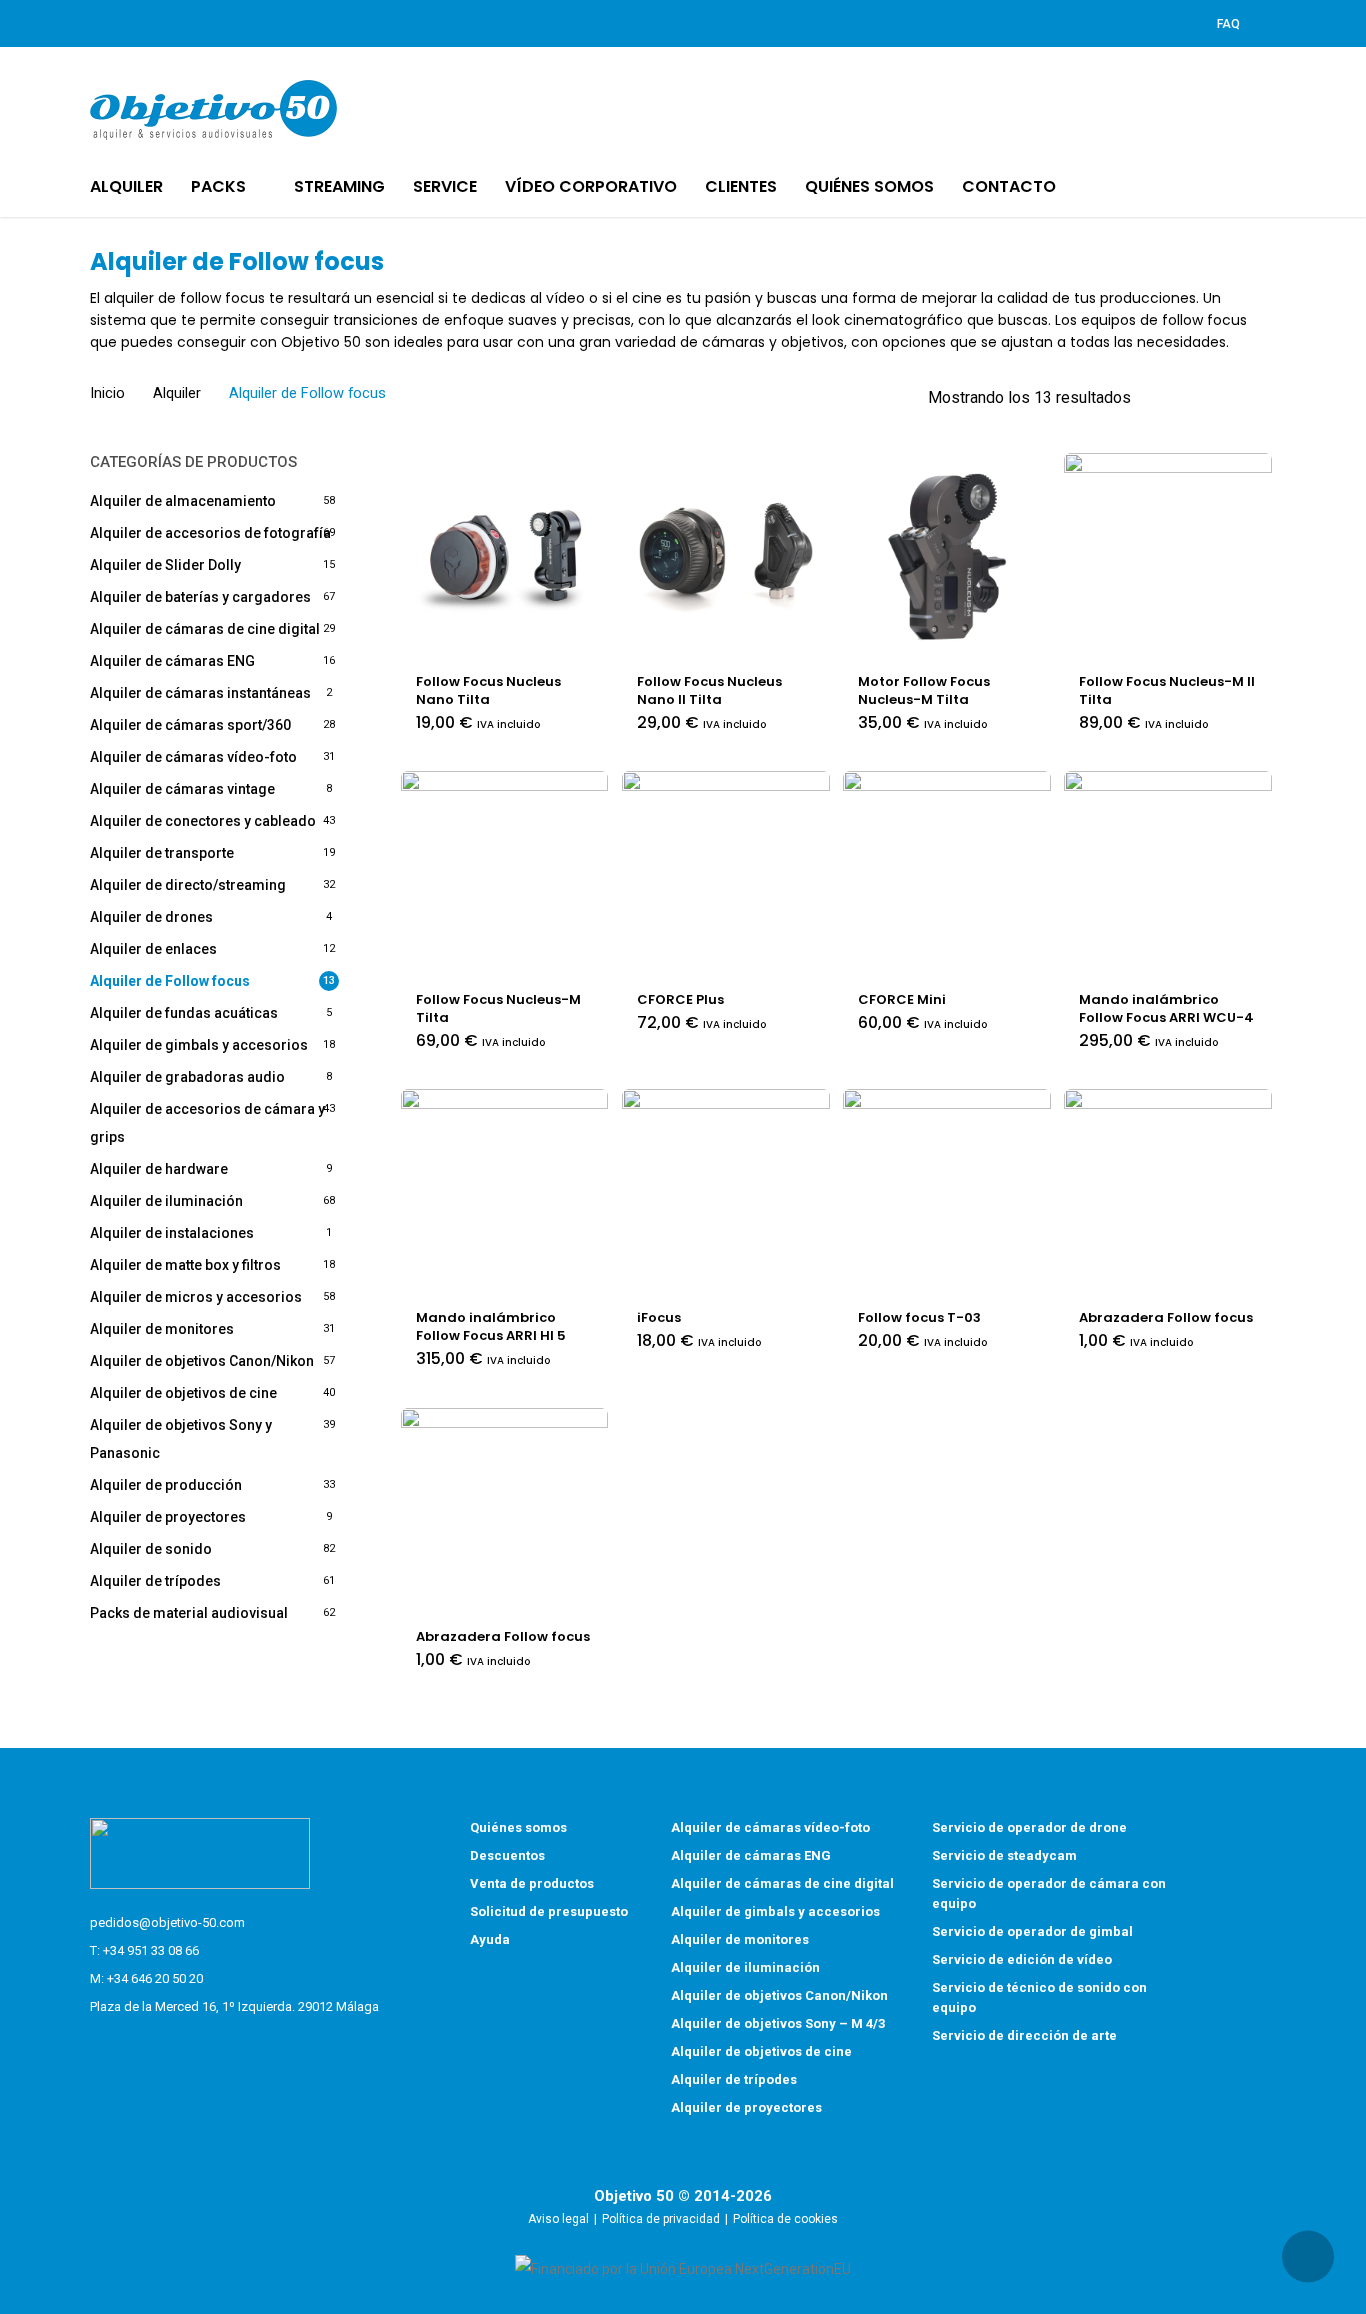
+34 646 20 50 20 (155, 1978)
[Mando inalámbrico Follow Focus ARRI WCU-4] (1168, 875)
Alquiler (177, 393)
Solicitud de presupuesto (549, 1911)
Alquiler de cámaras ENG (172, 661)
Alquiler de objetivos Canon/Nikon (202, 1361)
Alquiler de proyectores (168, 1517)
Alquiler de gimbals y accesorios (199, 1045)
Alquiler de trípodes (155, 1581)
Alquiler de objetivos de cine (183, 1393)
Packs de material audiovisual (189, 1613)
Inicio (107, 393)
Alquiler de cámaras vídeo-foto (193, 757)
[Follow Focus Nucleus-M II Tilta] (1168, 557)
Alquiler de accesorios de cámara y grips (207, 1123)
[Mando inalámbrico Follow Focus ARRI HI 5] (505, 1193)
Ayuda (490, 1939)
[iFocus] (726, 1193)
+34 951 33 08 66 (151, 1950)
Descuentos (507, 1855)
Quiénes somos (518, 1827)
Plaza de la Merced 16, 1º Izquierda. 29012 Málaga (234, 2006)
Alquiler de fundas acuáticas (184, 1013)
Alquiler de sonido (151, 1549)
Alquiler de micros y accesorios (196, 1297)
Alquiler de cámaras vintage (182, 789)
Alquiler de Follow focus (170, 981)
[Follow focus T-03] (947, 1193)
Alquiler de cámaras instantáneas (200, 693)
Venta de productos (532, 1883)
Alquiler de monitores (162, 1329)
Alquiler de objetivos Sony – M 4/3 (778, 2023)
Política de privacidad (661, 2219)
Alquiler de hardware (159, 1169)
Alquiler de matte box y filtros (185, 1265)
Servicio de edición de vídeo (1022, 1959)
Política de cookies (785, 2219)
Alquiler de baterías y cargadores (200, 597)
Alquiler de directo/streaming (188, 885)
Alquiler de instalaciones (172, 1233)
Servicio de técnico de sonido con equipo (1039, 1997)
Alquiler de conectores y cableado (203, 821)
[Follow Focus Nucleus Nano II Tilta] (726, 557)
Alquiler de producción (166, 1485)
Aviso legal (558, 2219)
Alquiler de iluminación (166, 1201)
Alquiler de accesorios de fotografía (210, 533)
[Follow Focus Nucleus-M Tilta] (505, 875)
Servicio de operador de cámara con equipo (1049, 1893)
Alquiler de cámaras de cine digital (205, 629)
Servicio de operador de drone (1029, 1827)
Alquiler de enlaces (153, 949)
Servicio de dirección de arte (1024, 2035)
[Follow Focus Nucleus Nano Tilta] (505, 557)
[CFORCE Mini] (947, 875)
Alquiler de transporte (162, 853)
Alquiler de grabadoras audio (187, 1077)
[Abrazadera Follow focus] (1168, 1193)
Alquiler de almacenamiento (183, 501)
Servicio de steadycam (1004, 1855)
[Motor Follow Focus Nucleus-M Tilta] (947, 557)
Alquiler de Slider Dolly (165, 565)
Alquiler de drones (151, 917)
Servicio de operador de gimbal (1032, 1931)
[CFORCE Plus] (726, 875)
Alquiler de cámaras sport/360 (190, 725)
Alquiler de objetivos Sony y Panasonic (181, 1439)
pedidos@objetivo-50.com (167, 1922)
